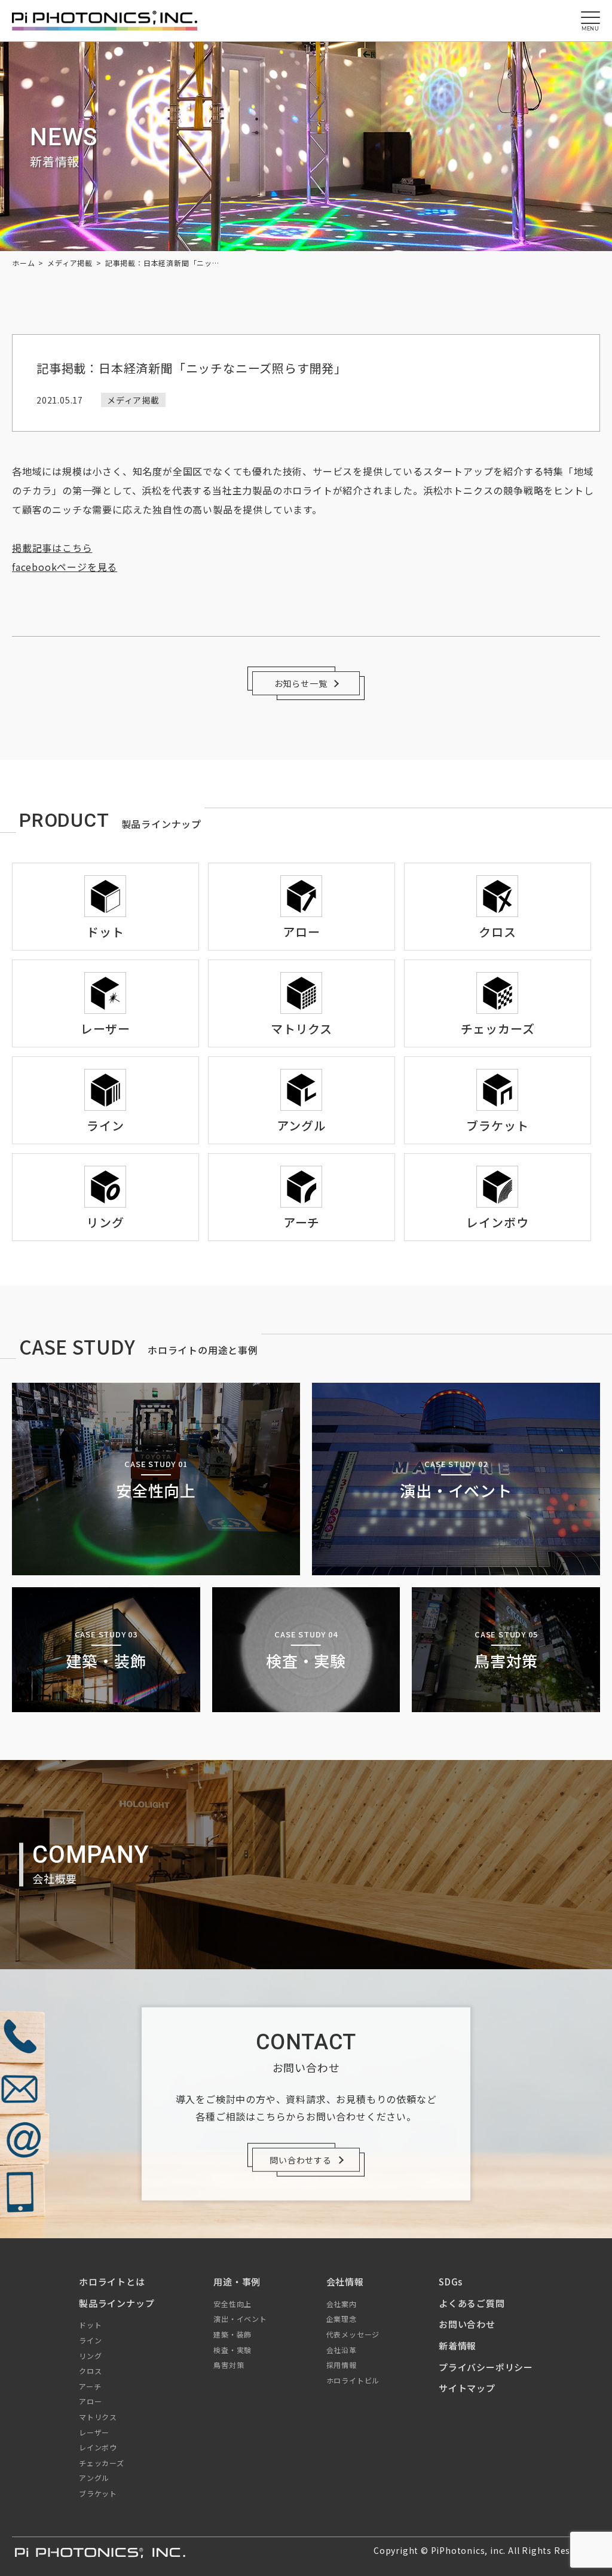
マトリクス (98, 2417)
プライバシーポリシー (486, 2367)
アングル (94, 2478)
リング (90, 2356)
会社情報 (345, 2282)
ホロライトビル (353, 2380)
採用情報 (342, 2365)
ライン (90, 2340)
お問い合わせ (467, 2324)
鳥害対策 (229, 2365)
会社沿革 (342, 2350)
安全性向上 (232, 2304)
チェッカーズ (102, 2463)
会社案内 (342, 2304)
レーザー (94, 2432)
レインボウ (98, 2447)
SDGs (451, 2282)
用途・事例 (237, 2282)
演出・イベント (240, 2319)
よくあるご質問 (472, 2303)
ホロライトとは (112, 2282)
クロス (90, 2371)
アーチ (90, 2386)
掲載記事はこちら (52, 548)
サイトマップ (467, 2388)
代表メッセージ (353, 2334)
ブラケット (98, 2493)
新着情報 (458, 2346)
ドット (90, 2325)
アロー (90, 2401)
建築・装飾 (232, 2334)
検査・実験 (232, 2350)
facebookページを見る (65, 567)
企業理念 (342, 2319)
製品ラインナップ (117, 2303)
